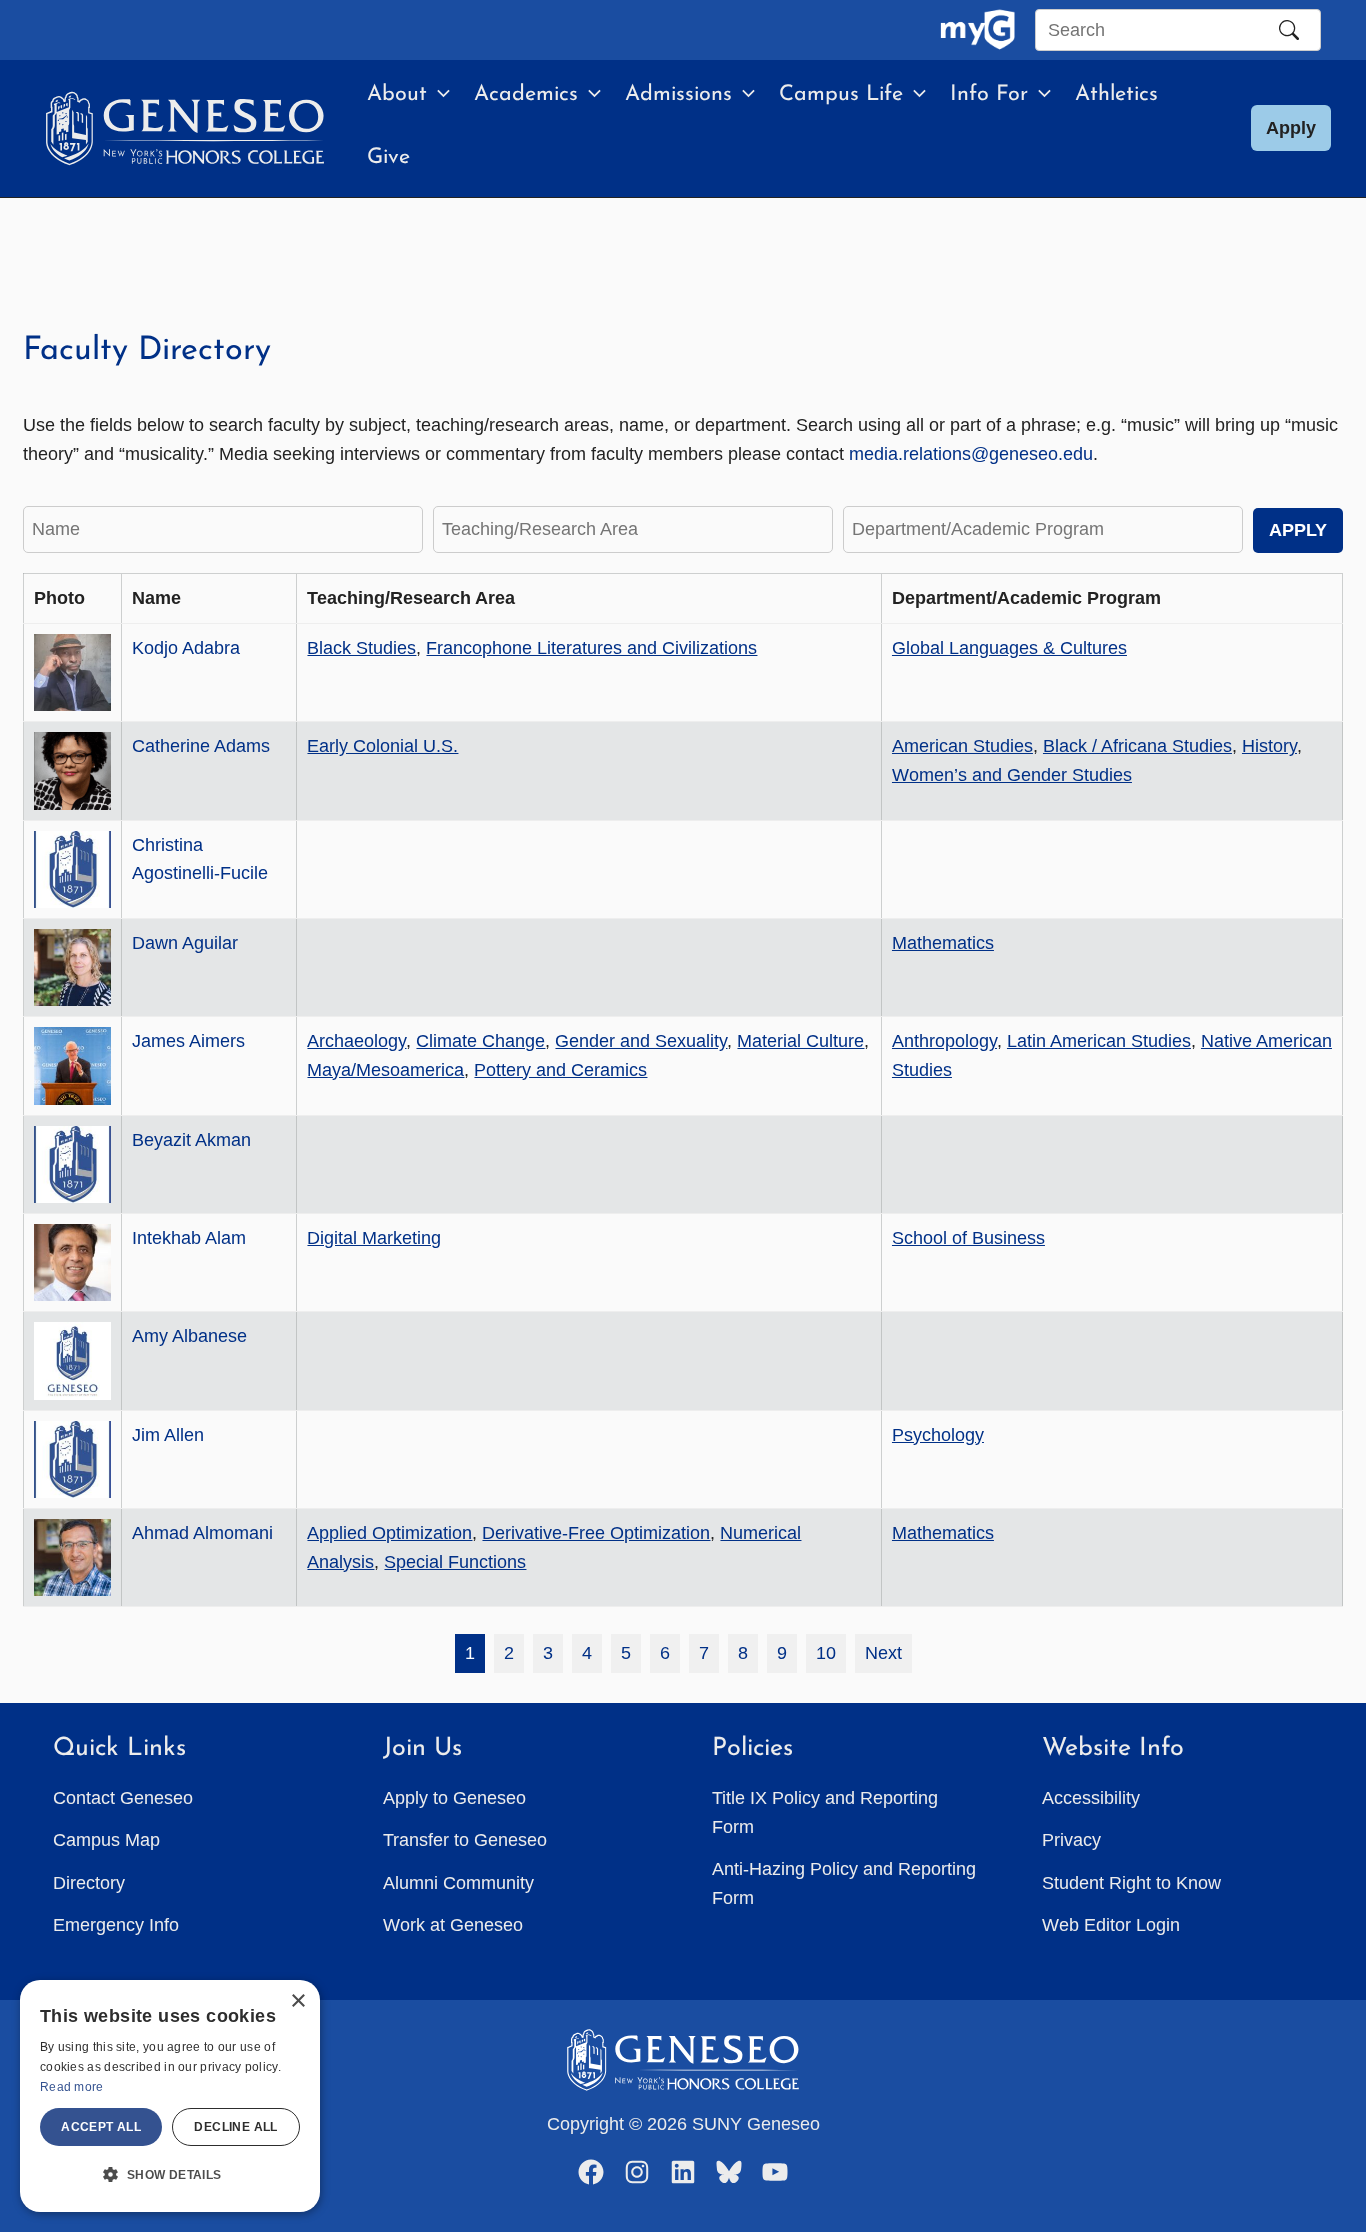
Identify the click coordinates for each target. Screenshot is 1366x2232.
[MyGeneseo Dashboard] (977, 30)
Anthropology (944, 1041)
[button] (438, 95)
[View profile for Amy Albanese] (72, 1360)
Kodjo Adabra (186, 648)
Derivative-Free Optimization (596, 1533)
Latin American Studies (1099, 1041)
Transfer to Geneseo (465, 1840)
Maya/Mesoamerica (385, 1070)
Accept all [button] (101, 2127)
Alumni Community (458, 1883)
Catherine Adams (201, 746)
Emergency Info (116, 1925)
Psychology (938, 1435)
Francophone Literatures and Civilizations (591, 648)
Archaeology (356, 1041)
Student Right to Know (1131, 1883)
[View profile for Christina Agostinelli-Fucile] (72, 869)
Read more (72, 2087)
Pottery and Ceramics (560, 1070)
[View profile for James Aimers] (72, 1065)
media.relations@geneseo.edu (971, 454)
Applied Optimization (389, 1533)
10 (826, 1653)
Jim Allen (168, 1435)
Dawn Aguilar (185, 943)
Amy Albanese (189, 1336)
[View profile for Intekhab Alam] (72, 1262)
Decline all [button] (235, 2127)
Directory (89, 1883)
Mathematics (943, 943)
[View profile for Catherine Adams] (72, 770)
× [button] (297, 2001)
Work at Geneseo (453, 1925)
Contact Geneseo (123, 1798)
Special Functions (455, 1562)
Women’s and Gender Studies (1012, 775)
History (1269, 746)
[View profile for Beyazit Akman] (72, 1164)
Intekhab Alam (189, 1238)
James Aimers (188, 1041)
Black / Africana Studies (1137, 746)
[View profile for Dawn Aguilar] (72, 967)
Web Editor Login (1111, 1925)
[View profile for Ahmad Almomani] (72, 1557)
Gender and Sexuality (641, 1041)
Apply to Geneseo (454, 1798)
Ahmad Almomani (202, 1533)
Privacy (1071, 1840)
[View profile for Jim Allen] (72, 1459)
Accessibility (1091, 1798)
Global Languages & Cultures (1009, 648)
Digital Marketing (374, 1238)
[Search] (1289, 30)
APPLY (1298, 530)
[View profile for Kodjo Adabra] (72, 672)
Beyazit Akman (191, 1140)
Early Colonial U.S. (382, 746)
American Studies (962, 746)
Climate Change (480, 1041)
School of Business (968, 1238)
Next (883, 1653)
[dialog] (170, 2096)
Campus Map (106, 1840)
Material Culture (800, 1041)
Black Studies (361, 648)
